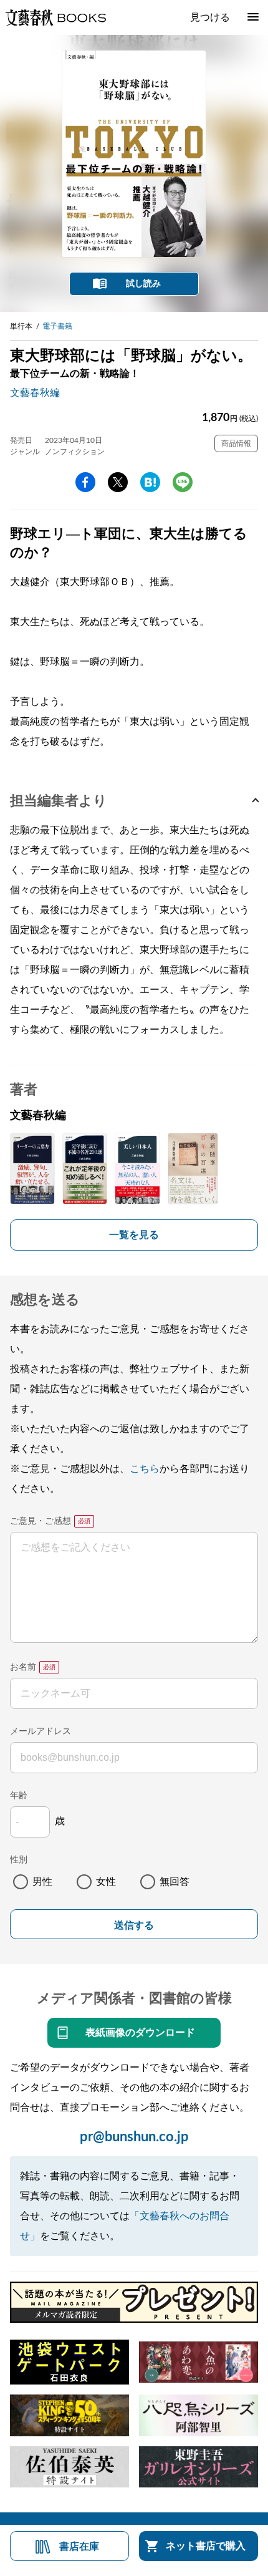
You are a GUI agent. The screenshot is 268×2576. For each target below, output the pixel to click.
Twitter (118, 482)
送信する (134, 1925)
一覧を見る (134, 1235)
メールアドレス (41, 1731)
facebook (85, 482)
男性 (42, 1882)
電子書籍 (57, 326)
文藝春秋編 (35, 393)
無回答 (175, 1882)
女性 (106, 1882)
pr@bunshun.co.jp (134, 2137)
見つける (210, 17)
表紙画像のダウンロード (140, 2033)
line (183, 482)
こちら (145, 1469)
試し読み (143, 284)
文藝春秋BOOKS (55, 17)
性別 (19, 1860)
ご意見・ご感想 (41, 1521)
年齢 (19, 1796)
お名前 (23, 1667)
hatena (150, 482)
